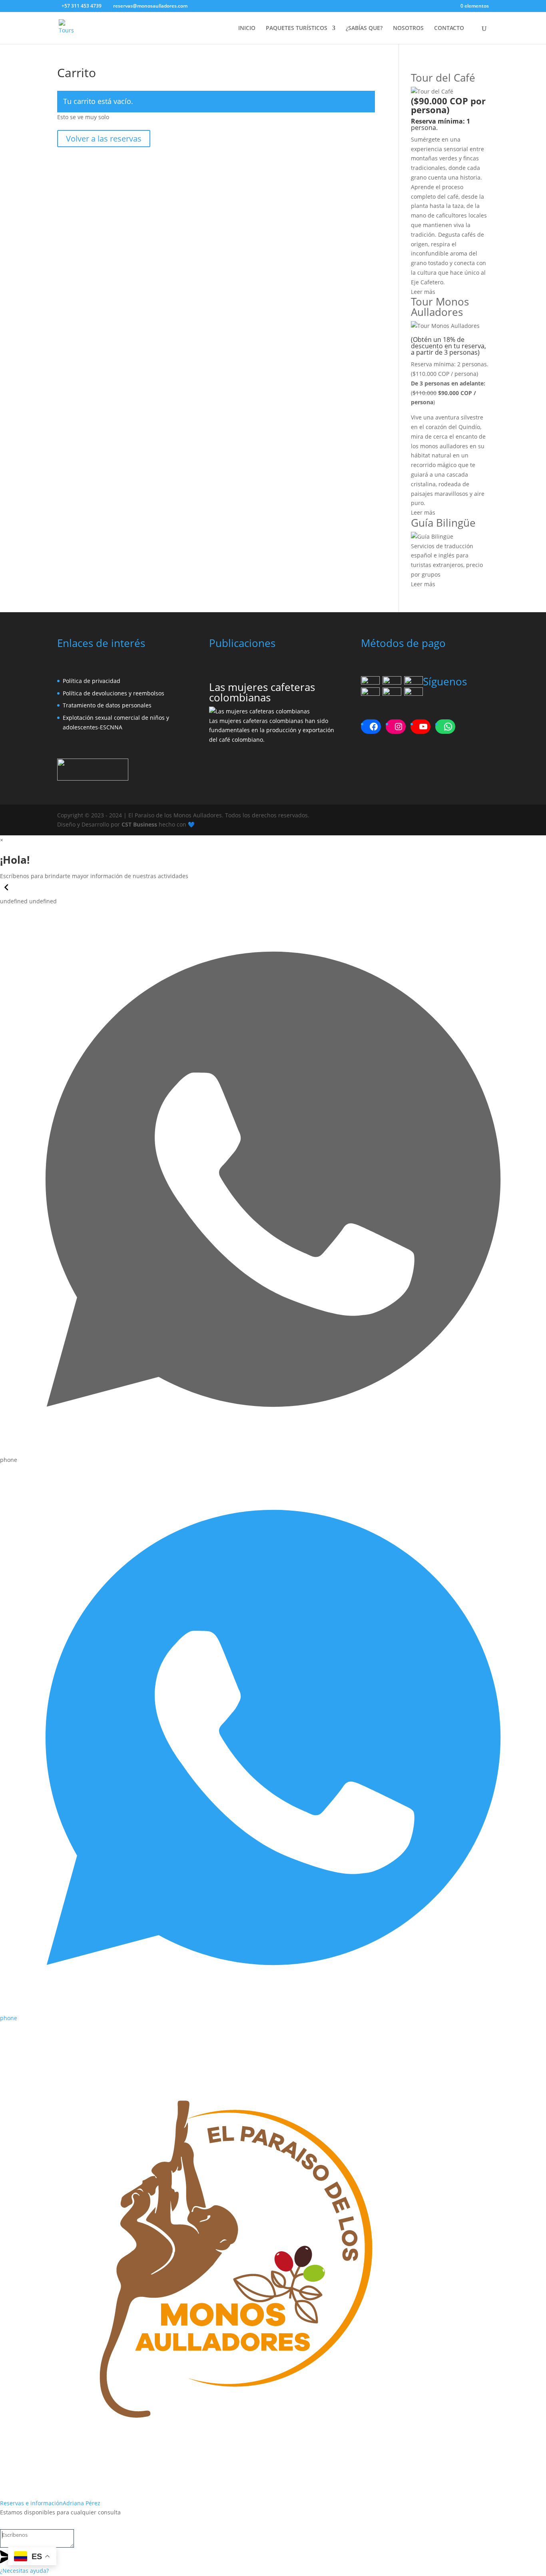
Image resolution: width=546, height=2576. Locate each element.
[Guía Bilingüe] (432, 536)
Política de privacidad (92, 681)
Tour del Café (443, 78)
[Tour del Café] (432, 91)
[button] (6, 892)
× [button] (2, 840)
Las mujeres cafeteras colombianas (262, 692)
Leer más (423, 292)
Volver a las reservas (104, 139)
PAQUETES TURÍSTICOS (297, 28)
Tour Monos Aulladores (440, 307)
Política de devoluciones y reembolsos (114, 693)
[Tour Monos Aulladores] (445, 326)
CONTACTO (449, 28)
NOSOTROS (408, 28)
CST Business (139, 824)
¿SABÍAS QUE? (364, 28)
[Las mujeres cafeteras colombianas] (259, 711)
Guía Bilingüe (443, 523)
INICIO (247, 28)
